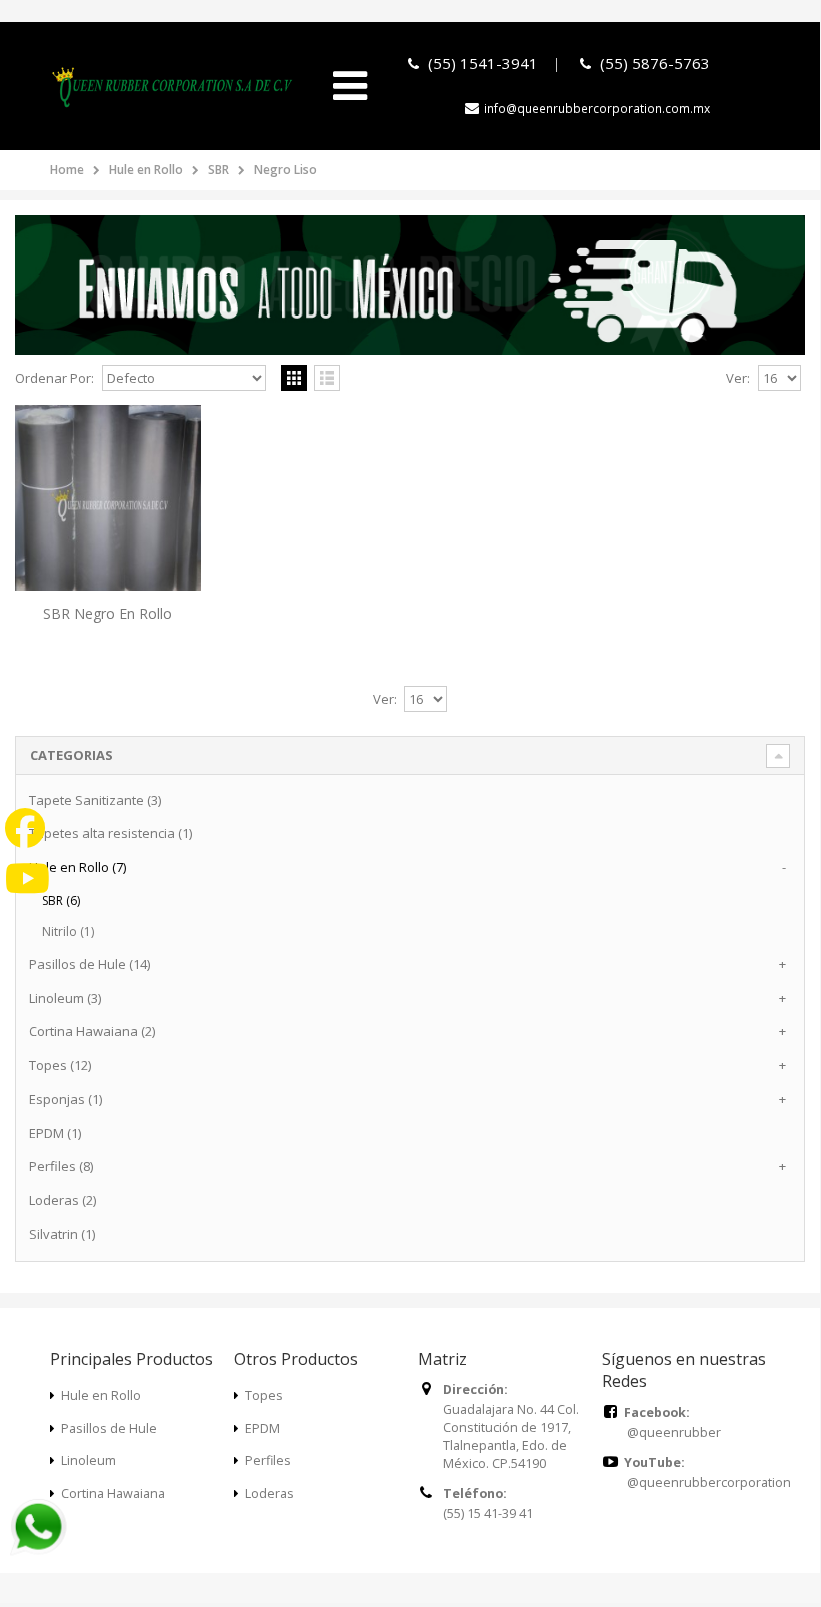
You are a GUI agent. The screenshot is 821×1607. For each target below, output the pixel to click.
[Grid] (294, 378)
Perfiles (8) (61, 1166)
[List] (327, 378)
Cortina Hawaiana (113, 1493)
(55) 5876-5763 (655, 63)
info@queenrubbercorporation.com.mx (597, 108)
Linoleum (88, 1460)
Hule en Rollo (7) (77, 867)
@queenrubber (674, 1432)
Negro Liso (285, 169)
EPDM (262, 1428)
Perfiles (268, 1460)
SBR (218, 169)
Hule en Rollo (146, 169)
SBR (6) (61, 900)
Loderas (269, 1493)
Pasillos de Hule (109, 1428)
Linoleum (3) (65, 998)
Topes (264, 1395)
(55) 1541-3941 (481, 63)
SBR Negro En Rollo (107, 613)
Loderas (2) (62, 1200)
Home (67, 169)
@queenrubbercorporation (709, 1482)
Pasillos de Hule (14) (89, 964)
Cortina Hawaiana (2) (92, 1031)
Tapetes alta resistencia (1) (110, 833)
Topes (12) (60, 1065)
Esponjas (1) (65, 1099)
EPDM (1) (55, 1133)
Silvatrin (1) (62, 1234)
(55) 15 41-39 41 (488, 1513)
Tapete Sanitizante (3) (95, 800)
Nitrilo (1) (68, 931)
